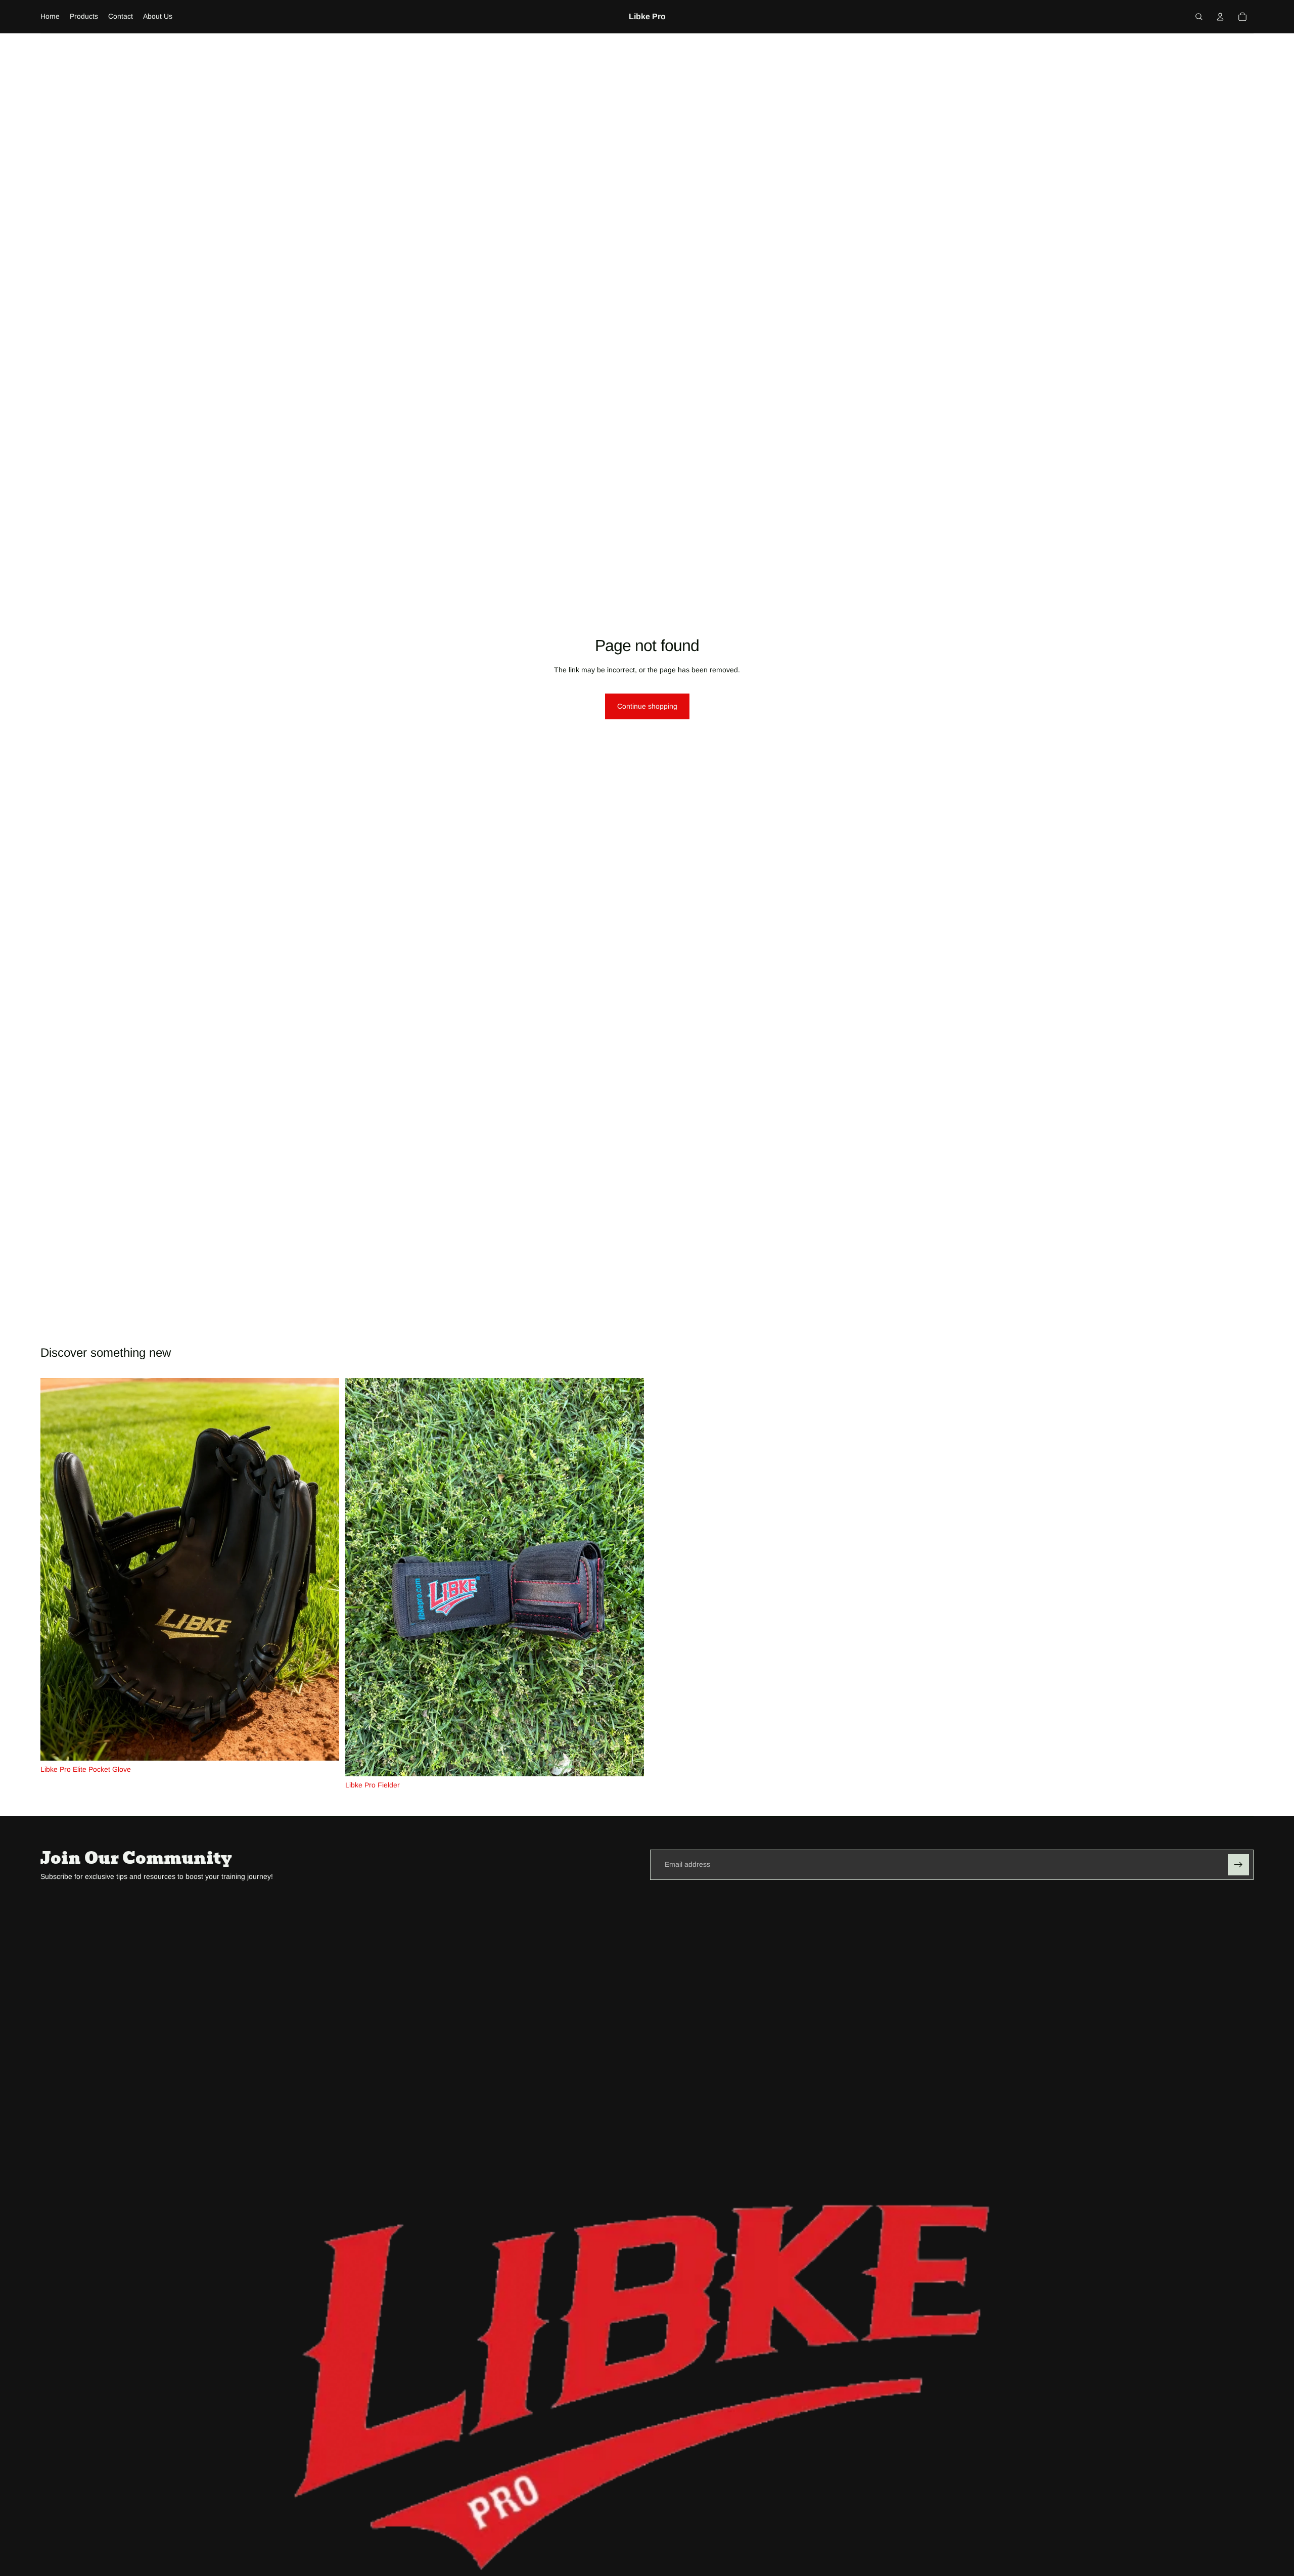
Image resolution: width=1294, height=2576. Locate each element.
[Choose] (628, 1761)
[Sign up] (1238, 1865)
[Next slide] (324, 1569)
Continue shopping (647, 706)
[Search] (1199, 17)
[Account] (1220, 17)
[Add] (323, 1745)
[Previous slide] (56, 1569)
